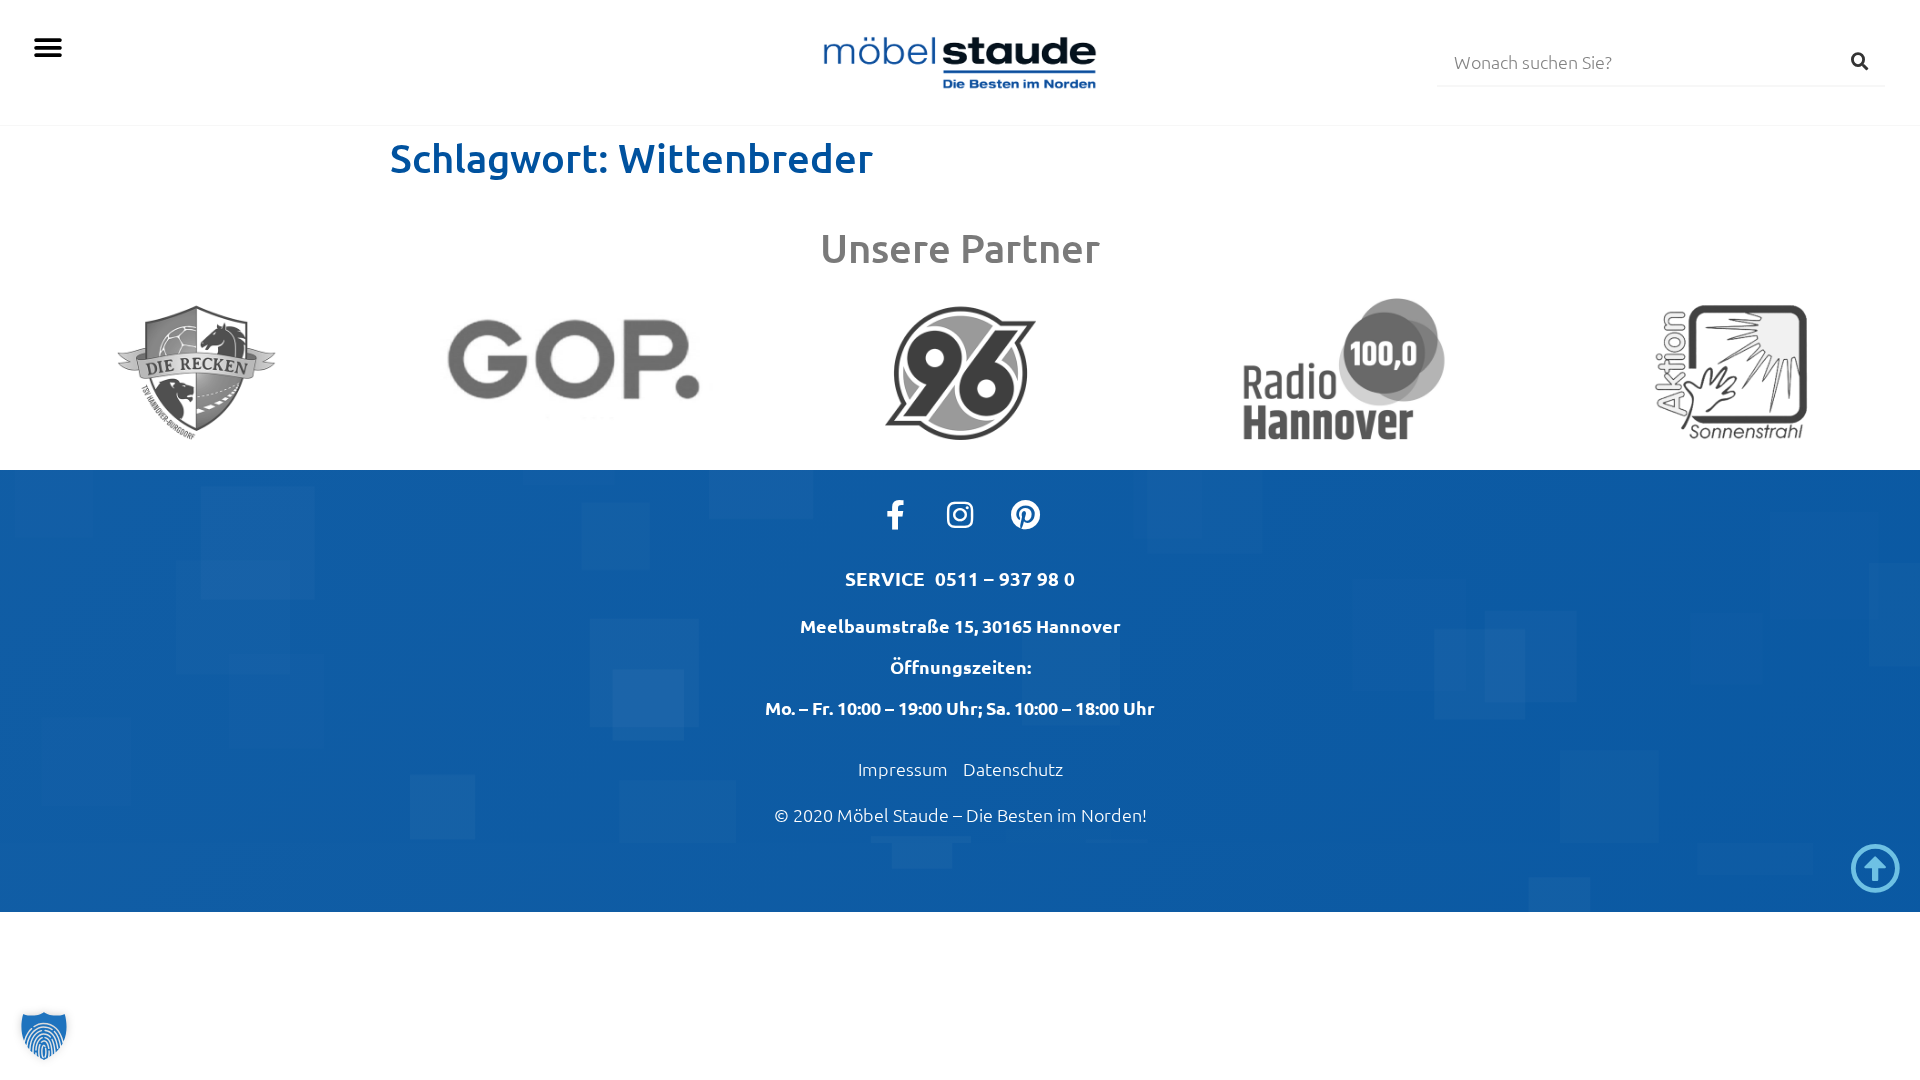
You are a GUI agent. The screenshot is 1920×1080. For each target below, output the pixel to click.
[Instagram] (960, 515)
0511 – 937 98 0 (1005, 578)
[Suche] (1860, 61)
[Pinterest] (1025, 515)
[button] (47, 47)
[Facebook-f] (895, 515)
